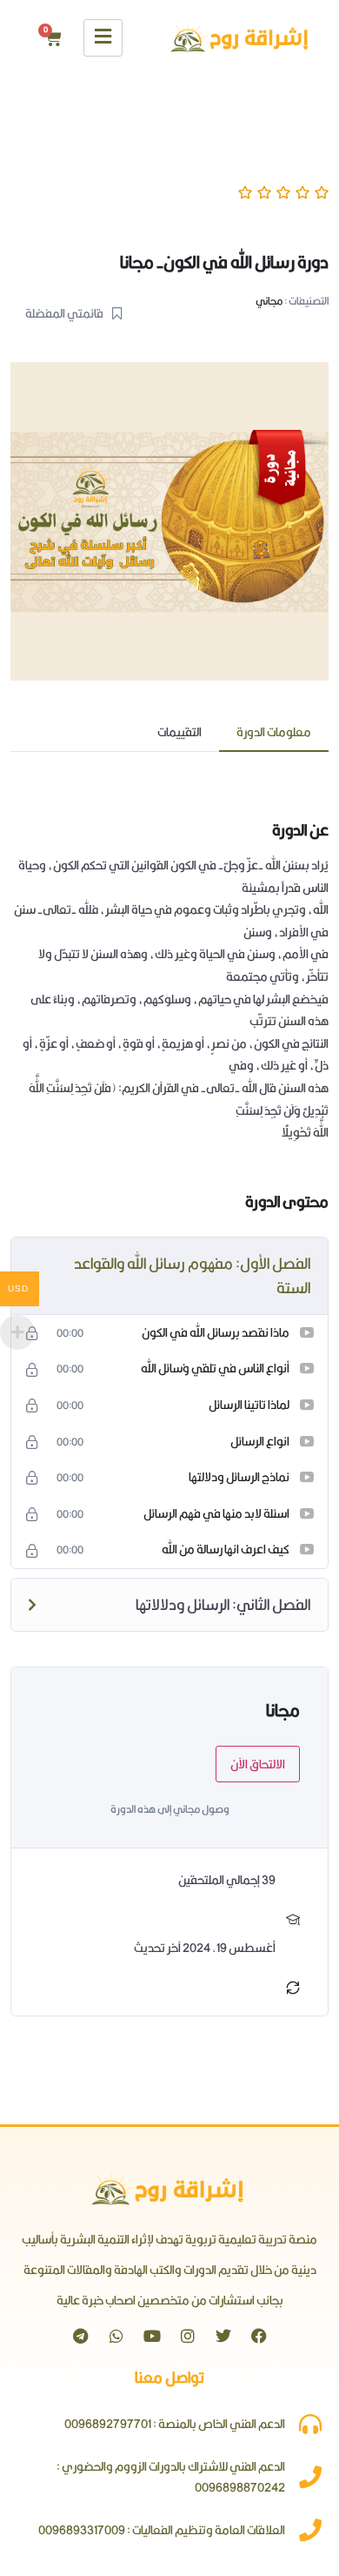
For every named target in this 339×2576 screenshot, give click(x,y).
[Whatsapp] (116, 2336)
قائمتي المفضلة (64, 313)
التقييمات (179, 732)
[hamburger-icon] (103, 38)
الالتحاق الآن (258, 1764)
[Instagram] (188, 2336)
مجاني (269, 301)
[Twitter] (223, 2336)
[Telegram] (81, 2336)
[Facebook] (259, 2336)
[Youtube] (152, 2336)
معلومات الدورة (274, 732)
